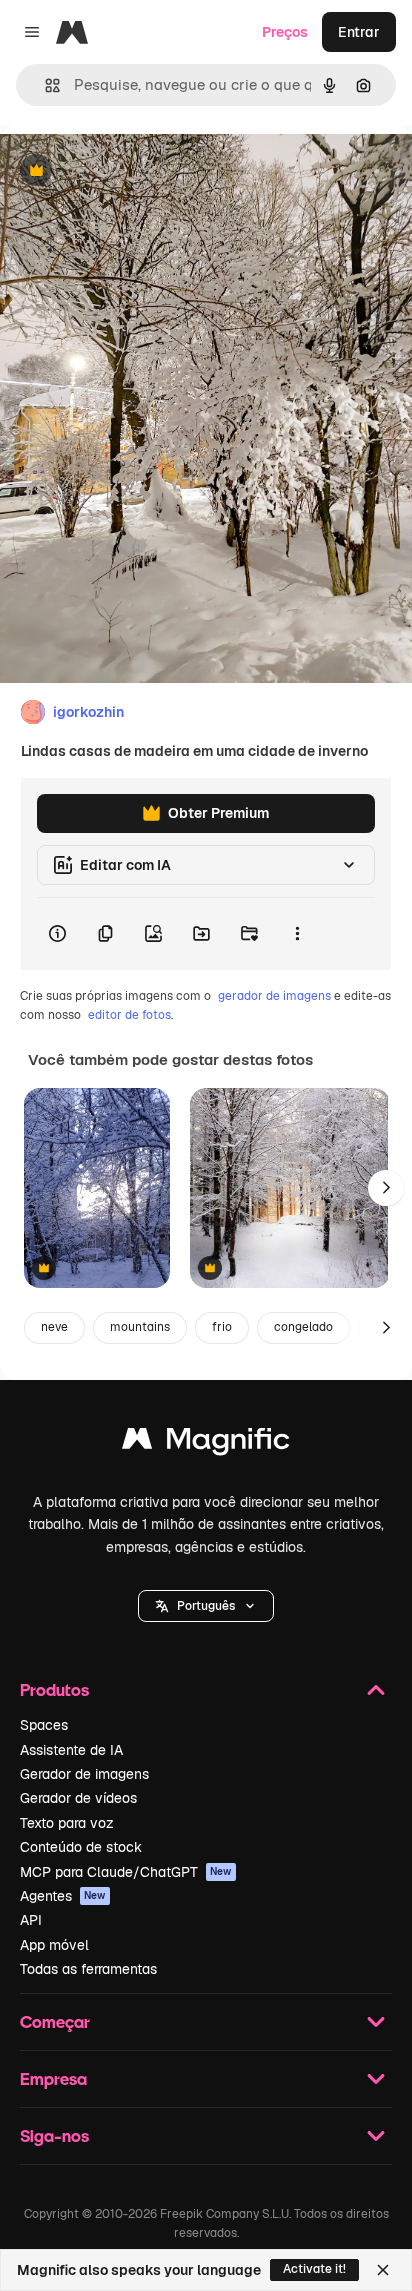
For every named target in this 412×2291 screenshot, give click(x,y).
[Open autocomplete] (44, 85)
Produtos (54, 1689)
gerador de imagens (274, 996)
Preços (285, 32)
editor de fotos (129, 1015)
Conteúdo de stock (81, 1847)
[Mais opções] (297, 934)
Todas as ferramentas (88, 1969)
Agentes (63, 1896)
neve (54, 1327)
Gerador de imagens (84, 1774)
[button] (206, 1606)
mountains (140, 1327)
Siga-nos (54, 2135)
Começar (55, 2021)
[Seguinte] (386, 1188)
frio (222, 1327)
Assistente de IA (71, 1750)
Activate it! (314, 2269)
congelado (303, 1327)
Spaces (44, 1725)
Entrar (359, 32)
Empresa (53, 2078)
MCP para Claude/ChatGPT (126, 1872)
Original (128, 171)
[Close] (383, 2270)
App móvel (54, 1945)
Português (206, 1606)
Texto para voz (67, 1823)
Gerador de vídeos (78, 1798)
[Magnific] (206, 1443)
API (31, 1920)
